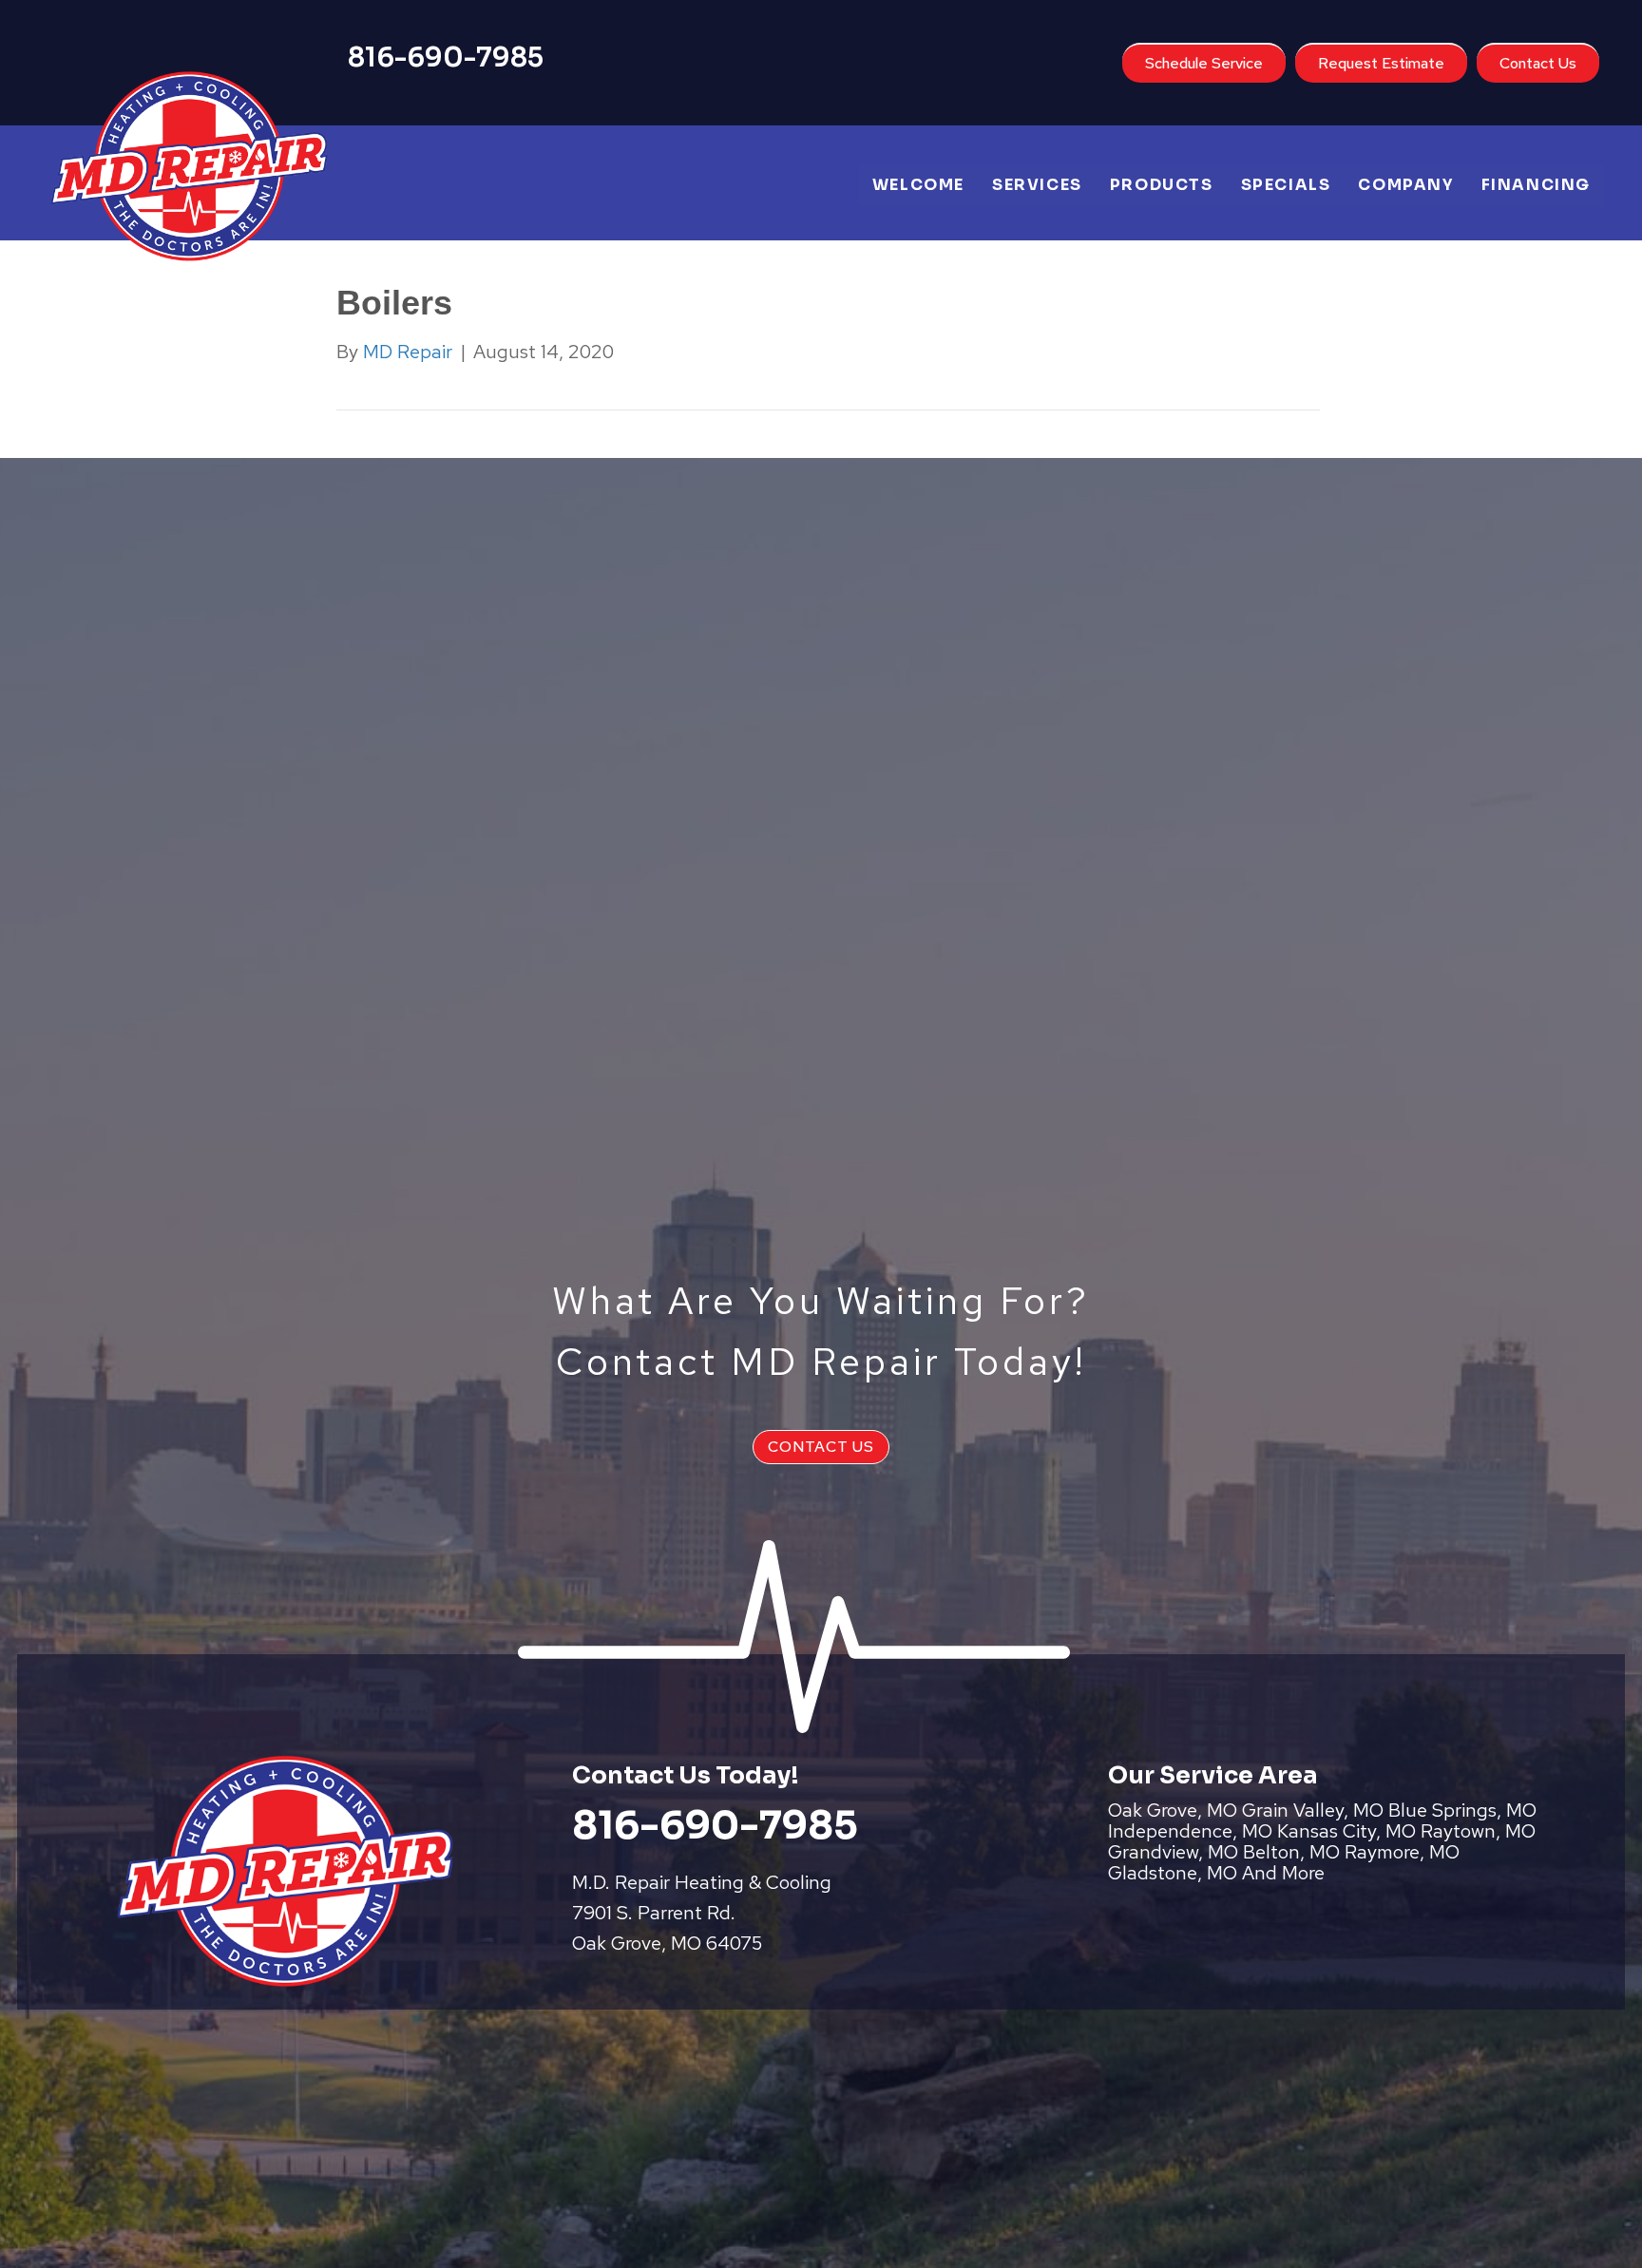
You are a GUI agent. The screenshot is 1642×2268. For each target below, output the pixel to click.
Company (1405, 185)
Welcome (918, 185)
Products (1162, 185)
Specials (1286, 185)
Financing (1536, 185)
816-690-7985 (446, 57)
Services (1037, 185)
